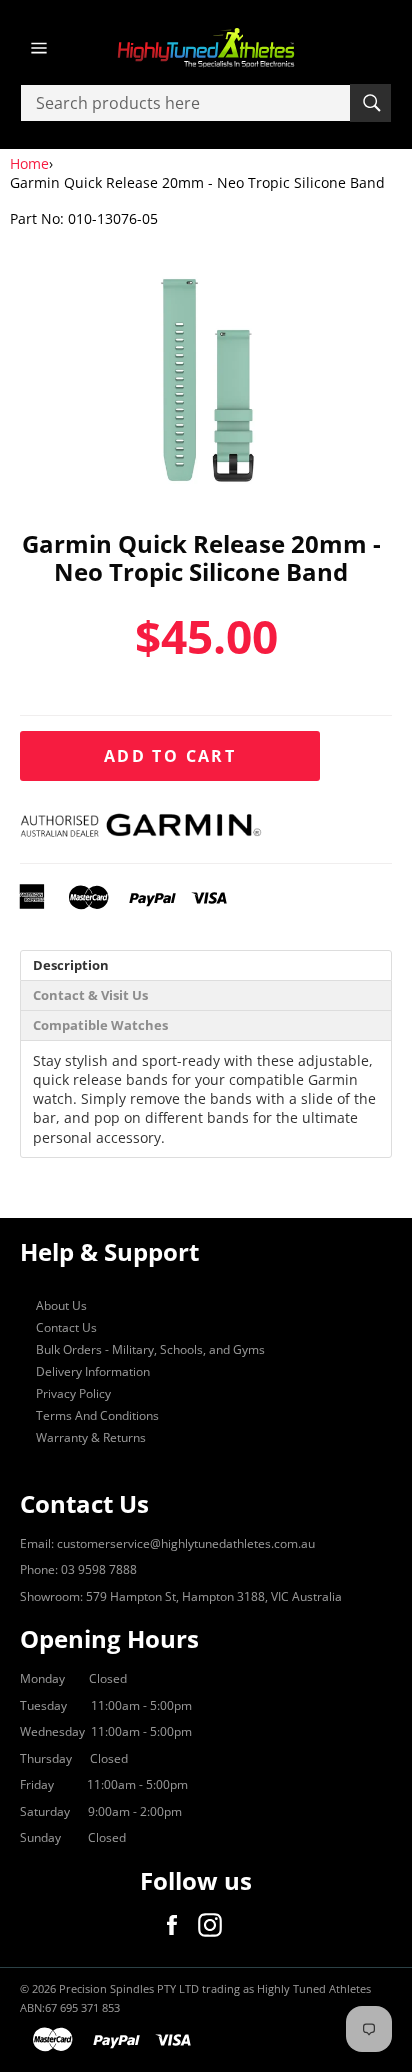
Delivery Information (93, 1371)
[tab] (206, 965)
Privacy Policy (73, 1393)
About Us (61, 1305)
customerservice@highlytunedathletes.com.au (186, 1543)
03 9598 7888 (99, 1569)
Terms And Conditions (97, 1415)
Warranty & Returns (91, 1437)
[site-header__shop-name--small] (206, 48)
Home (29, 163)
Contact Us (66, 1327)
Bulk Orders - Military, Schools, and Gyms (150, 1349)
